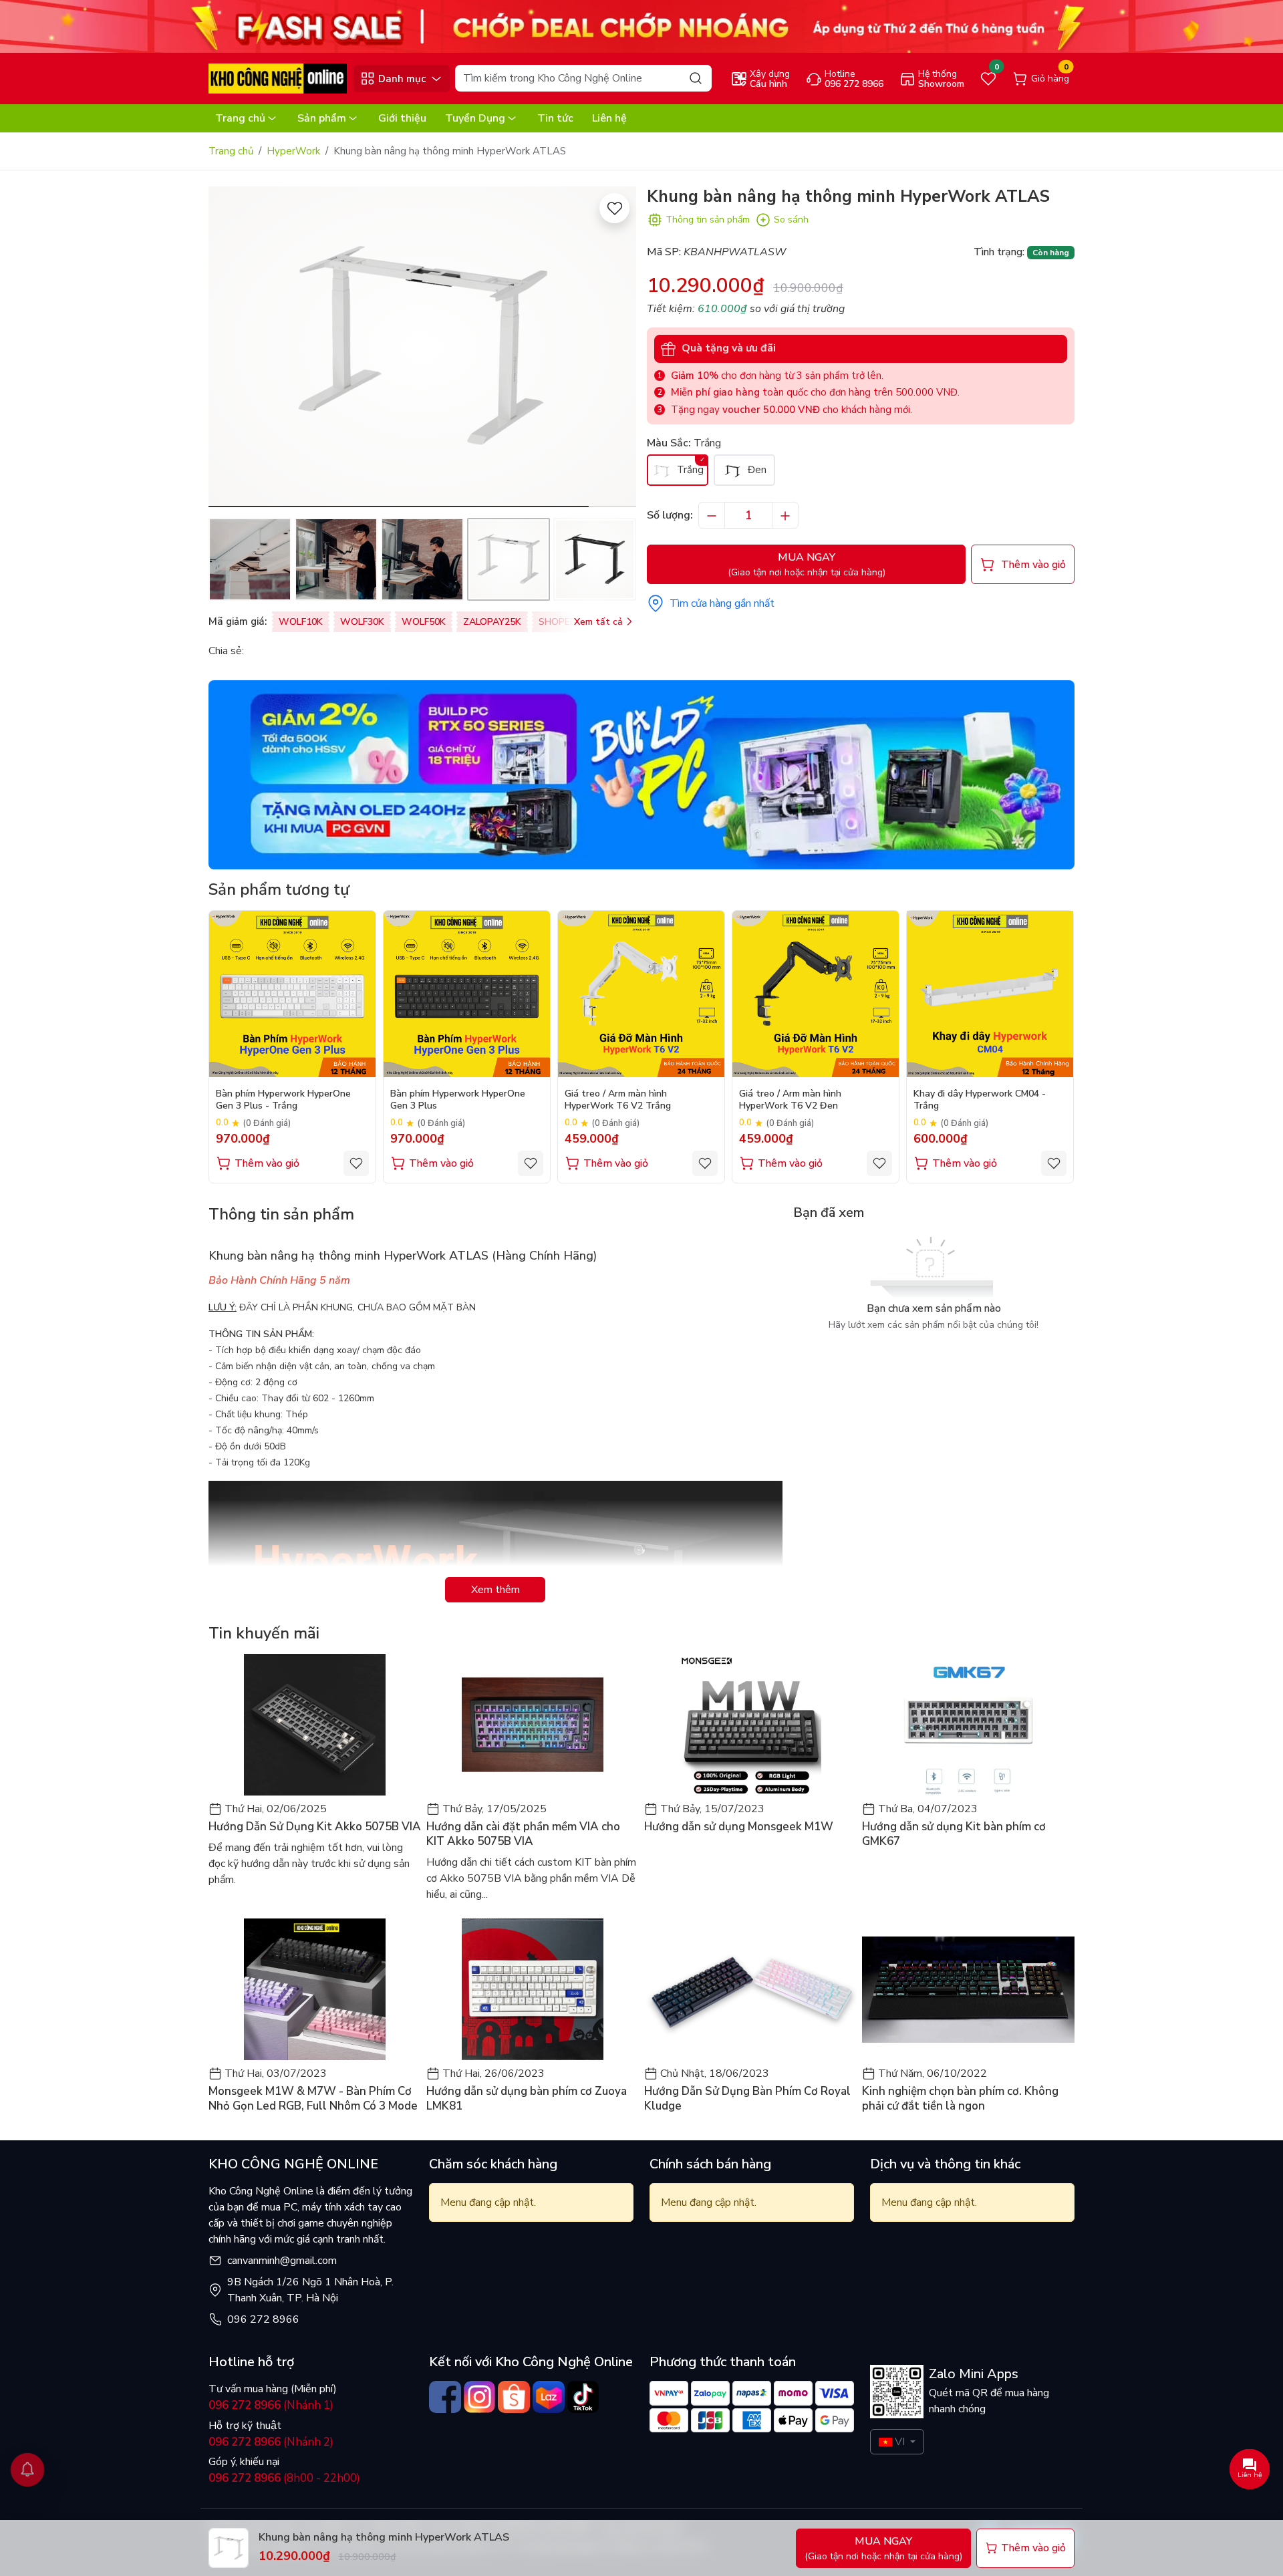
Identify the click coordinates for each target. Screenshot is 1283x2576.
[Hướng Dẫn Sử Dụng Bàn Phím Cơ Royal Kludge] (750, 1989)
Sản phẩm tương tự (279, 889)
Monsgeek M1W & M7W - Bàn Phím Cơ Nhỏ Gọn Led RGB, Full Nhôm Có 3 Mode (313, 2099)
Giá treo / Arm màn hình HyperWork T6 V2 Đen (790, 1100)
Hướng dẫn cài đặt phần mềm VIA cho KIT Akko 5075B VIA (523, 1834)
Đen (756, 470)
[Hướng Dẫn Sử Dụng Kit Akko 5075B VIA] (315, 1725)
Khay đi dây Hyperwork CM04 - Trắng (980, 1100)
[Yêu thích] (614, 208)
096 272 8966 (263, 2319)
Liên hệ (609, 118)
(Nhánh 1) (271, 2405)
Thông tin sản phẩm (708, 220)
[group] (422, 347)
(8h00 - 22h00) (284, 2478)
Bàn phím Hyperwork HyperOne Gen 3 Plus (458, 1100)
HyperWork (293, 151)
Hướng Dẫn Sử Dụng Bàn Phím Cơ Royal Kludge (747, 2099)
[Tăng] (785, 515)
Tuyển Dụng (475, 118)
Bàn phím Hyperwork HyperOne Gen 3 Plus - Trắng (283, 1100)
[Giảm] (712, 515)
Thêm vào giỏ (267, 1163)
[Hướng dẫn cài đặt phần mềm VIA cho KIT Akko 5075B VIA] (533, 1725)
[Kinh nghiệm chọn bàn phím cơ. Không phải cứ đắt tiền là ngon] (968, 1989)
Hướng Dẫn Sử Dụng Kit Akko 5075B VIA (315, 1827)
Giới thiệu (402, 118)
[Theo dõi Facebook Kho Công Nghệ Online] (445, 2397)
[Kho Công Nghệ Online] (278, 78)
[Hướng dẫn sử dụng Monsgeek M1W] (750, 1725)
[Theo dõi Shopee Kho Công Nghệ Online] (514, 2397)
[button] (616, 349)
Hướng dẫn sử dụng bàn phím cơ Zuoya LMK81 (527, 2099)
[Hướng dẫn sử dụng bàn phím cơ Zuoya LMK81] (533, 1989)
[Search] (696, 78)
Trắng (689, 470)
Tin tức (555, 118)
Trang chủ (240, 118)
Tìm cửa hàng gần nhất (722, 603)
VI (900, 2442)
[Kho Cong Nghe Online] (641, 26)
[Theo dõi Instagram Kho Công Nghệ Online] (480, 2397)
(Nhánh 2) (271, 2442)
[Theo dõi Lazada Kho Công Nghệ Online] (549, 2397)
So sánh (791, 220)
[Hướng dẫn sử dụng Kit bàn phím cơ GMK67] (968, 1725)
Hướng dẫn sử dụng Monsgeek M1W (739, 1827)
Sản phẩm (322, 118)
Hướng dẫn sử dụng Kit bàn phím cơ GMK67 (954, 1834)
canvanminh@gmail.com (282, 2261)
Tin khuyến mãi (264, 1633)
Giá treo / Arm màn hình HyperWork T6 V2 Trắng (618, 1100)
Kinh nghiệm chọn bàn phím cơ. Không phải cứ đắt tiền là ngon (960, 2099)
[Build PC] (641, 774)
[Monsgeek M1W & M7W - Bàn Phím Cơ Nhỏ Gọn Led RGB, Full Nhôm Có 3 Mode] (315, 1989)
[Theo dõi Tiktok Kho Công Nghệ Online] (583, 2397)
